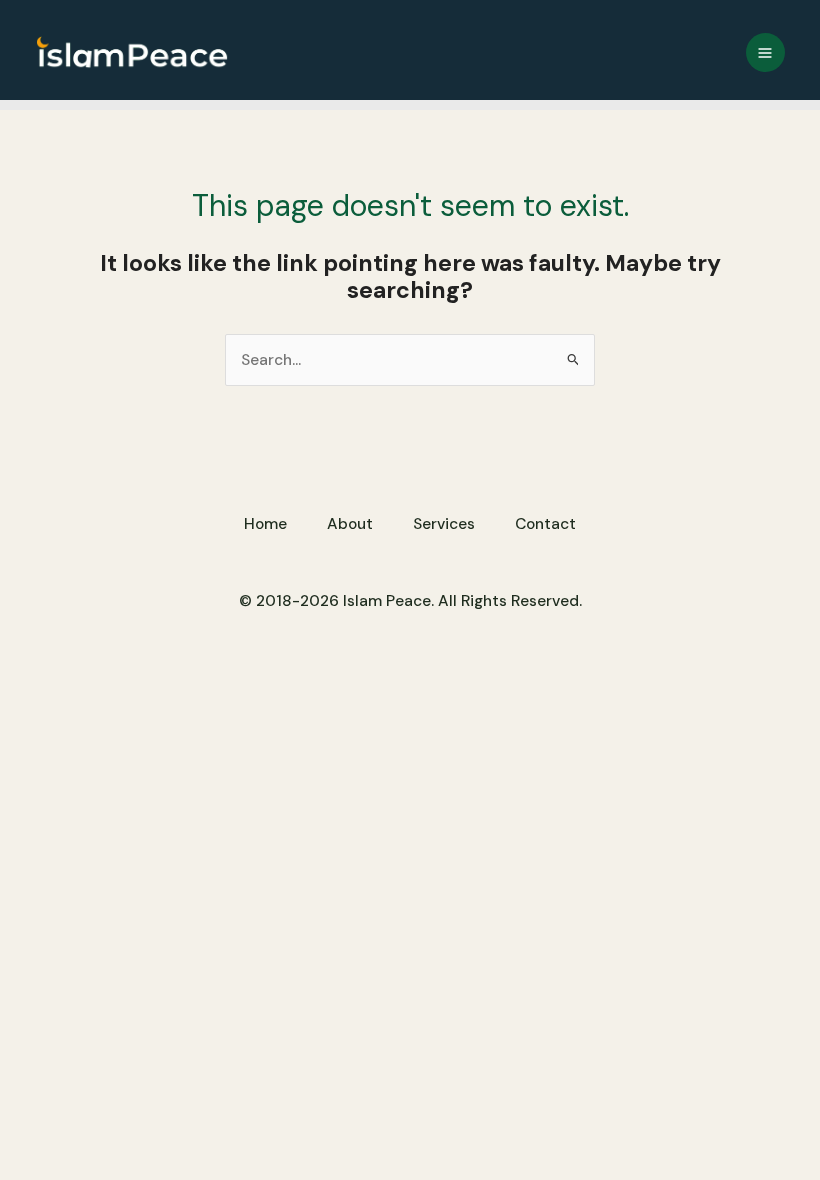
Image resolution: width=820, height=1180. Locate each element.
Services (444, 524)
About (350, 524)
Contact (545, 524)
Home (265, 524)
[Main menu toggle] (765, 52)
